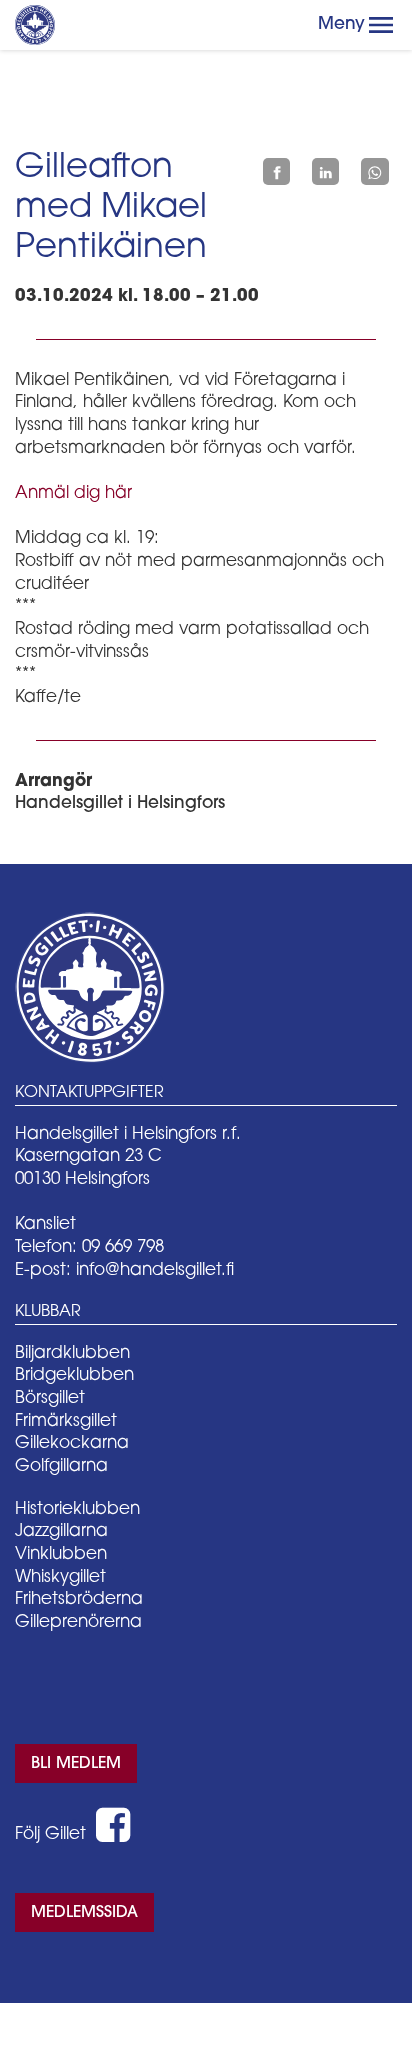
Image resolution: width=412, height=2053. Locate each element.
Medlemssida (84, 1913)
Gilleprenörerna (78, 1622)
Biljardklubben (72, 1353)
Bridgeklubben (74, 1375)
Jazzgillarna (61, 1531)
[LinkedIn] (325, 172)
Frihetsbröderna (79, 1599)
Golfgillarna (61, 1466)
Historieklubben (77, 1509)
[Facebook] (276, 172)
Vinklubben (61, 1554)
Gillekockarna (72, 1443)
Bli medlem (76, 1764)
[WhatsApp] (374, 172)
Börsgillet (50, 1398)
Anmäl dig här (73, 493)
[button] (381, 25)
